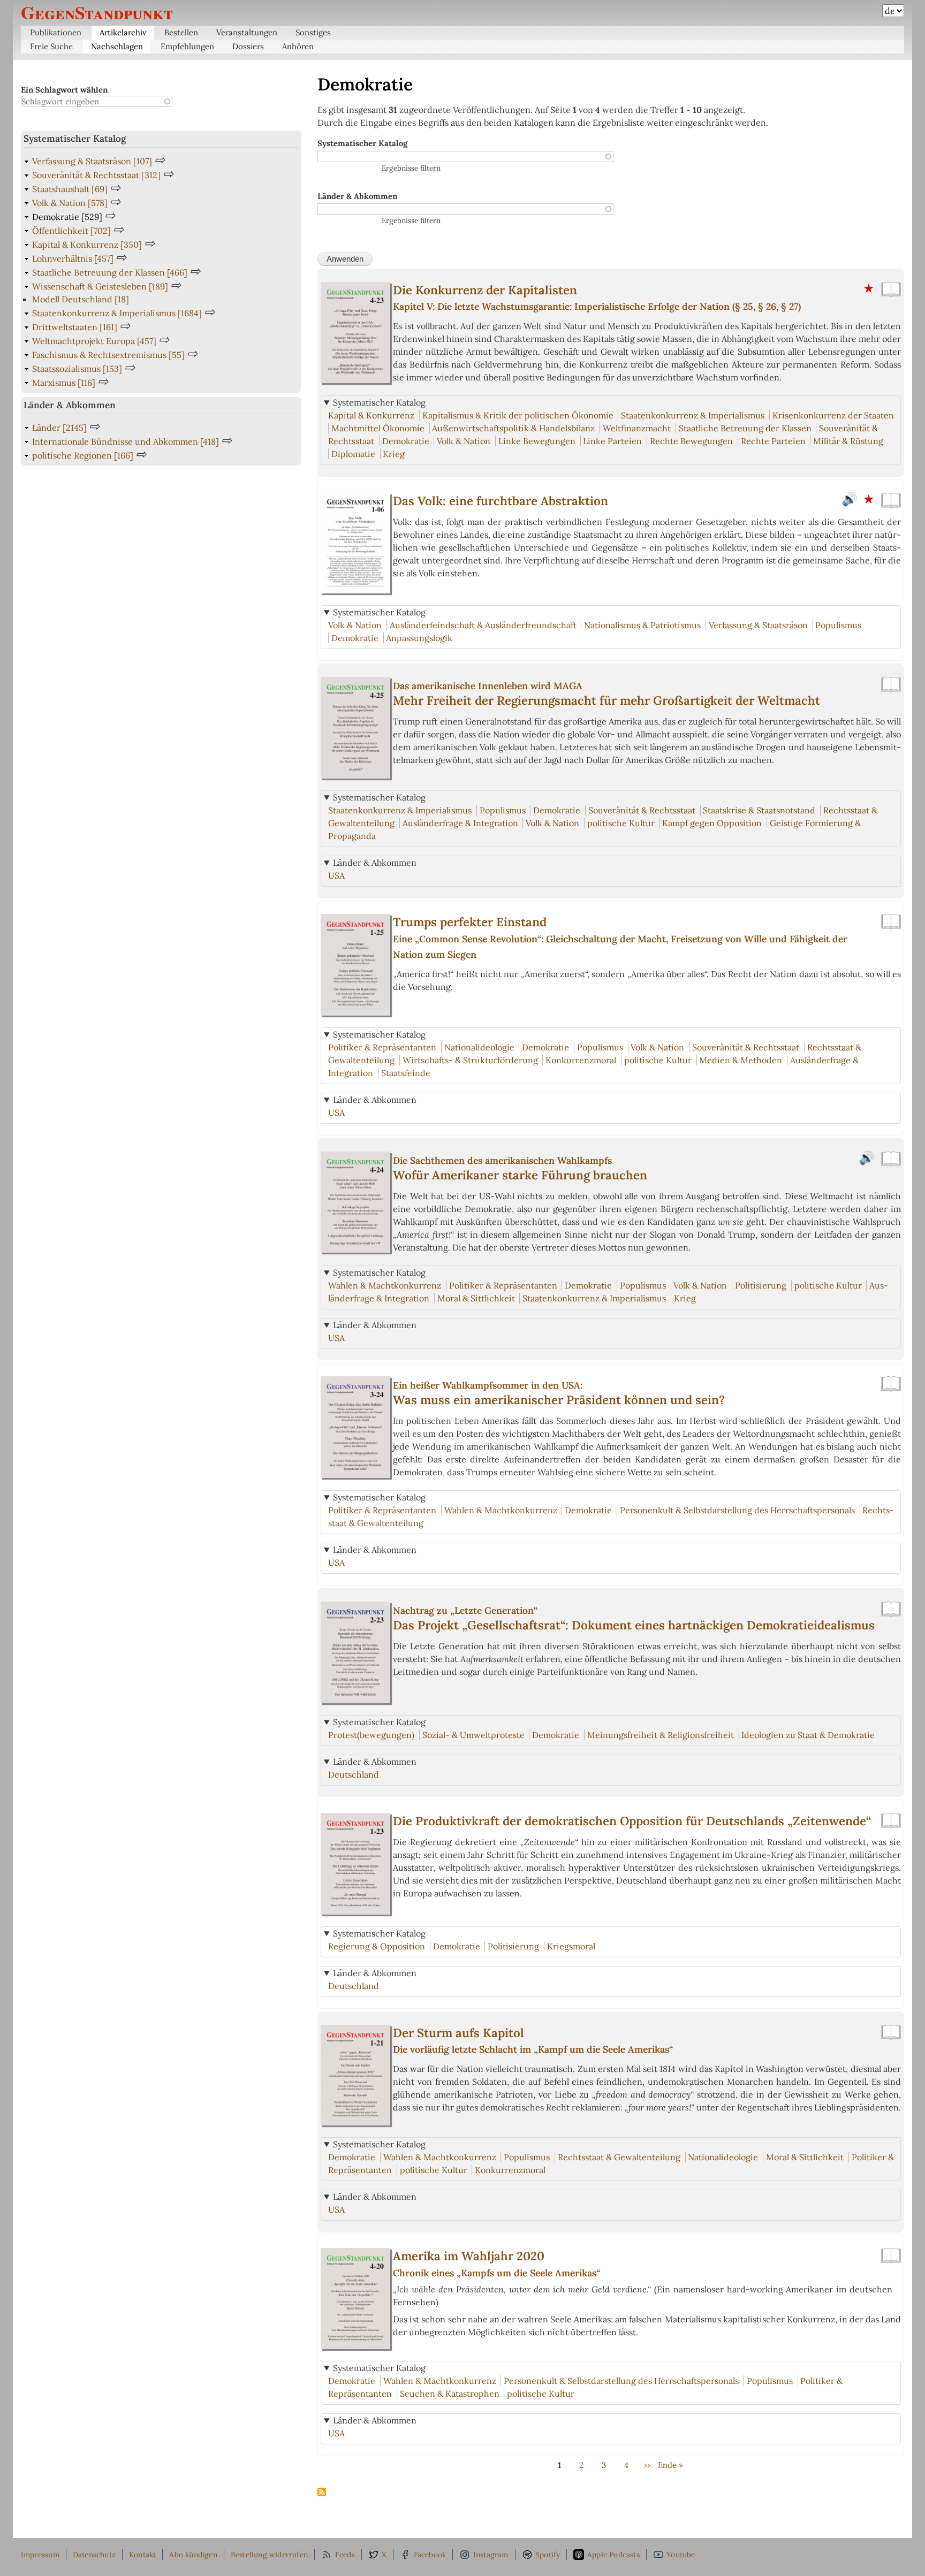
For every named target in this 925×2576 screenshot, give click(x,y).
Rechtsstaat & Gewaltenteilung (619, 2157)
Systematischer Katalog (362, 143)
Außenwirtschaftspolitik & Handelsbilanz (513, 428)
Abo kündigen (193, 2555)
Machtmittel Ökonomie (378, 428)
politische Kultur (621, 823)
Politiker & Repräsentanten (382, 1047)
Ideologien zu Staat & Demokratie (808, 1735)
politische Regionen (83, 455)
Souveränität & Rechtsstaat (642, 810)
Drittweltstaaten (75, 327)
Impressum (40, 2555)
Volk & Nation (464, 441)
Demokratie (406, 441)
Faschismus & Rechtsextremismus (108, 355)
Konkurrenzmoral (581, 1060)
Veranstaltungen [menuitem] (247, 32)
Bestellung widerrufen (269, 2555)
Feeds (345, 2555)
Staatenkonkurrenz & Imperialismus (693, 415)
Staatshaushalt (70, 189)
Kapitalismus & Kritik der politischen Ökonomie (518, 415)
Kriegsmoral (571, 1946)
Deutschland (354, 1774)
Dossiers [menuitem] (248, 46)
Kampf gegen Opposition (712, 823)
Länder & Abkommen (357, 196)
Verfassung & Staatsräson (758, 625)
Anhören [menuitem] (298, 46)
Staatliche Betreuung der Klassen (745, 428)
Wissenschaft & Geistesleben (100, 286)
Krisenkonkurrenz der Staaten (833, 415)
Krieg (394, 454)
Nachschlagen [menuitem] (117, 46)
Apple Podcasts (613, 2555)
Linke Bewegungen (537, 441)
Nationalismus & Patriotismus (642, 625)
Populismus (838, 625)
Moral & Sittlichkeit (476, 1298)
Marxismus (64, 383)
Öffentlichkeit (71, 231)
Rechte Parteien (773, 441)
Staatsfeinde (406, 1073)
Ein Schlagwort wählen (64, 90)
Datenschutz (94, 2555)
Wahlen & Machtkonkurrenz (385, 1285)
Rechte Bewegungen (691, 441)
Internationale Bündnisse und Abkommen (126, 441)
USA (336, 875)
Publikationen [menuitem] (56, 32)
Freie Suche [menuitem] (51, 46)
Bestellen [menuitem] (181, 32)
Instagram (491, 2555)
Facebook (430, 2555)
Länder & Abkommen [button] (375, 863)
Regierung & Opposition (377, 1946)
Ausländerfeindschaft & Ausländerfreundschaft (483, 625)
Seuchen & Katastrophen (450, 2394)
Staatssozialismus (77, 369)
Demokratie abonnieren (322, 2493)
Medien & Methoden (741, 1060)
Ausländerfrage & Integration (460, 823)
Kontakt (142, 2555)
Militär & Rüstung (848, 441)
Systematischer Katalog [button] (379, 402)
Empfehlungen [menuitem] (187, 46)
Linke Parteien (612, 441)
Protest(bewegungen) (371, 1735)
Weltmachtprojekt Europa (94, 341)
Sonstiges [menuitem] (313, 32)
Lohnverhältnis (73, 258)
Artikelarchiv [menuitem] (123, 32)
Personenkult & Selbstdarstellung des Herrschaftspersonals (737, 1510)
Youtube (681, 2555)
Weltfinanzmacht (637, 428)
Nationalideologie (479, 1047)
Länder (59, 428)
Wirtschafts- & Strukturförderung (470, 1060)
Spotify (548, 2555)
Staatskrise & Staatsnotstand (759, 810)
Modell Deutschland (81, 299)
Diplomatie (353, 454)
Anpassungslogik (419, 638)
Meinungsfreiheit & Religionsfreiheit (661, 1735)
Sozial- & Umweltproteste (473, 1735)
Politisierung (761, 1285)
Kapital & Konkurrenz (371, 415)
